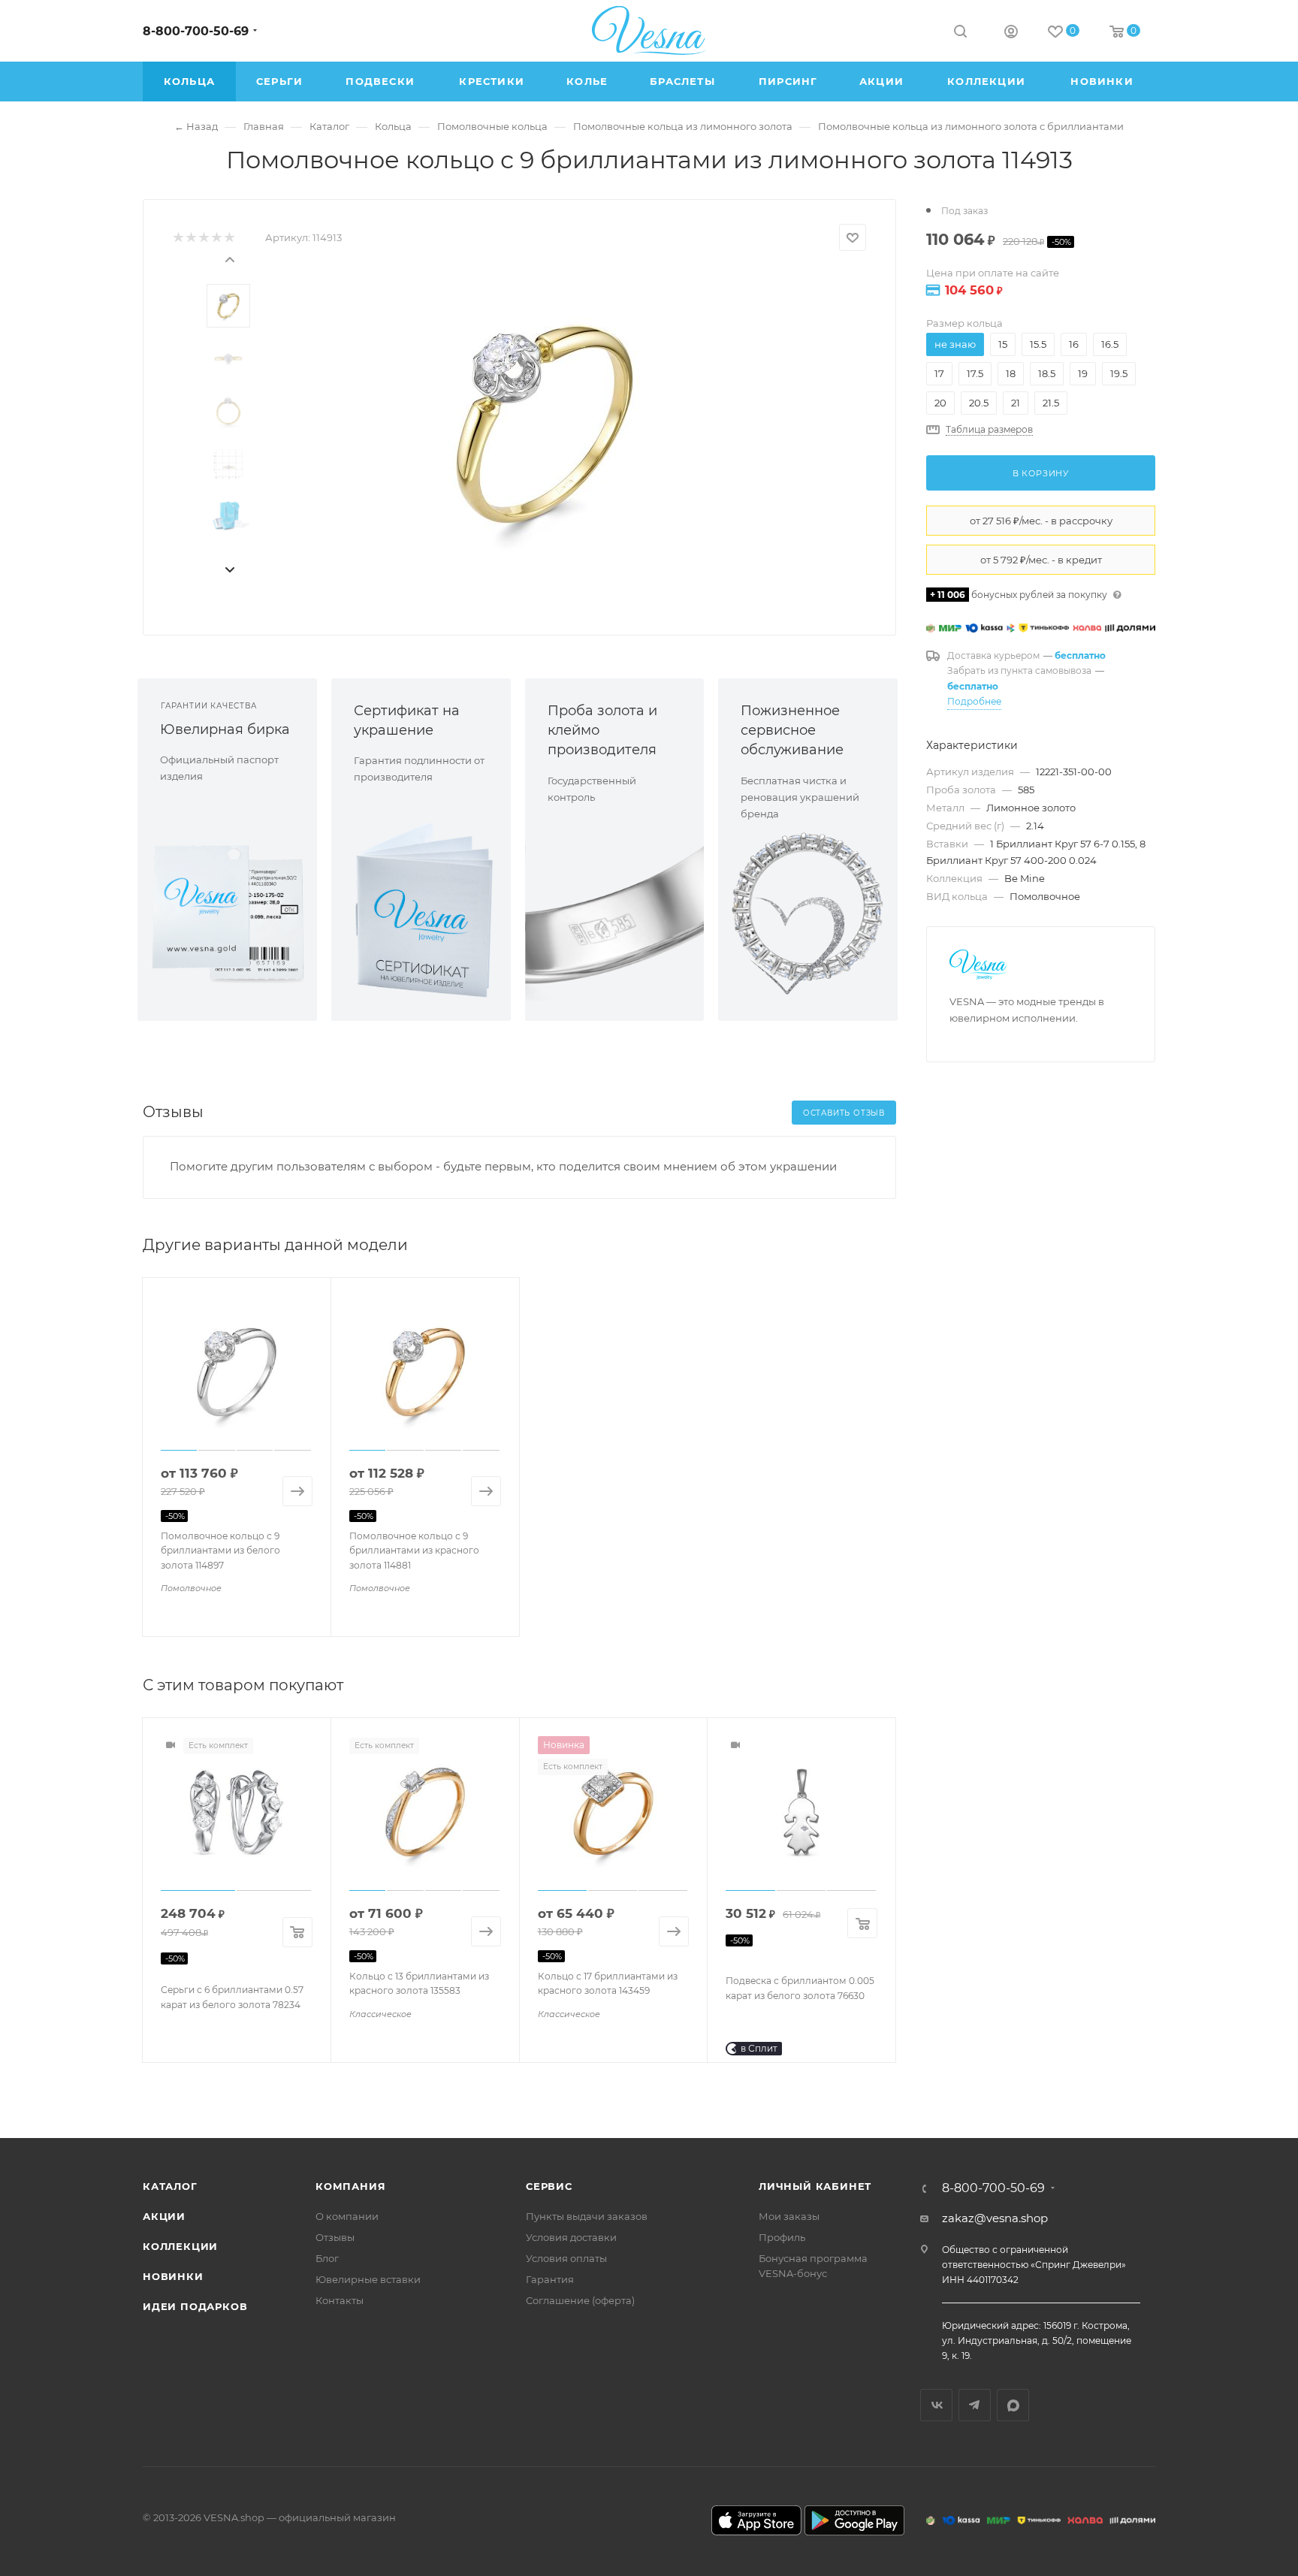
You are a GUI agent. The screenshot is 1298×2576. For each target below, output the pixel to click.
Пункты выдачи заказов (587, 2216)
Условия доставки (571, 2237)
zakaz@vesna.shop (995, 2218)
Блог (327, 2258)
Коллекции (180, 2246)
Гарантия (550, 2279)
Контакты (340, 2300)
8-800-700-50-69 (196, 31)
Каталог (170, 2186)
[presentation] (229, 258)
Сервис (549, 2186)
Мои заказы (789, 2216)
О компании (347, 2216)
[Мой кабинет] (1011, 33)
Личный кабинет (815, 2186)
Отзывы (335, 2237)
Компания (350, 2186)
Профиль (782, 2237)
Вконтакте (936, 2405)
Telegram (975, 2405)
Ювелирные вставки (368, 2279)
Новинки (173, 2276)
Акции (164, 2216)
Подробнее (974, 701)
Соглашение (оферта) (580, 2300)
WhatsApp (1013, 2405)
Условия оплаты (566, 2258)
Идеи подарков (195, 2306)
